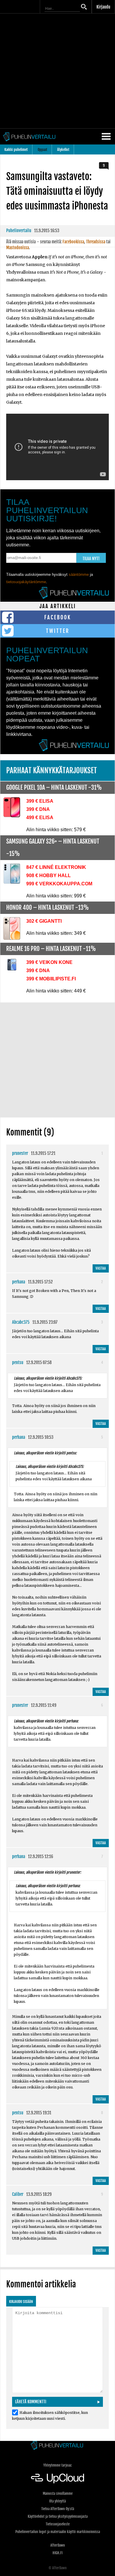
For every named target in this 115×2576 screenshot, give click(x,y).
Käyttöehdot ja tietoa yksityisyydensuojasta (58, 2516)
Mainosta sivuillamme (58, 2493)
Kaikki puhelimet (16, 150)
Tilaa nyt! (91, 559)
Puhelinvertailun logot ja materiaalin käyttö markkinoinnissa (58, 2532)
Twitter (58, 631)
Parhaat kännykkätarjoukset (52, 770)
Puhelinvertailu (19, 231)
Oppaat (42, 150)
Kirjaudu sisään (21, 2302)
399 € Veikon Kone (49, 962)
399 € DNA (38, 809)
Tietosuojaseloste (58, 2524)
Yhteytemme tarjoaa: (58, 2465)
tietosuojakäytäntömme (26, 582)
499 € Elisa (40, 818)
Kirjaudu (103, 7)
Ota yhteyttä (57, 2501)
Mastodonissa (18, 248)
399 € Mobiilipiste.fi (51, 979)
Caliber (18, 2194)
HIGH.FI (57, 2553)
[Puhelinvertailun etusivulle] (57, 2446)
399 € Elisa (40, 801)
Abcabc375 (21, 1322)
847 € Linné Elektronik (56, 867)
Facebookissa (73, 242)
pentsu (18, 1362)
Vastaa (101, 1268)
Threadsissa (96, 242)
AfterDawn (58, 2545)
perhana (19, 1282)
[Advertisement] (57, 71)
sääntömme (79, 574)
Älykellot (63, 150)
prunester (20, 1153)
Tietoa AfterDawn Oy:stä (58, 2509)
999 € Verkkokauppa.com (59, 884)
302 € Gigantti (44, 921)
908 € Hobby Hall (49, 875)
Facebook (58, 617)
